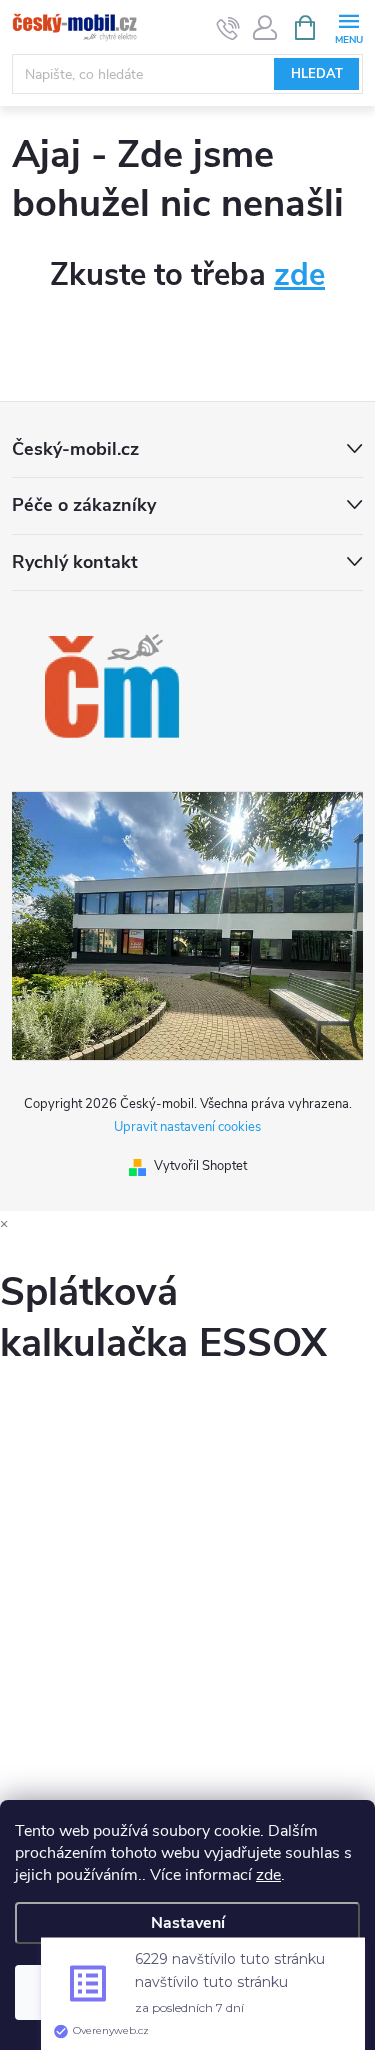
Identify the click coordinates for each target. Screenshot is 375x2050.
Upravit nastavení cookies (187, 1127)
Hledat (317, 74)
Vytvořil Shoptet (200, 1166)
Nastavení (188, 1923)
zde (268, 1875)
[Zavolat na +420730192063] (228, 28)
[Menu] (348, 26)
